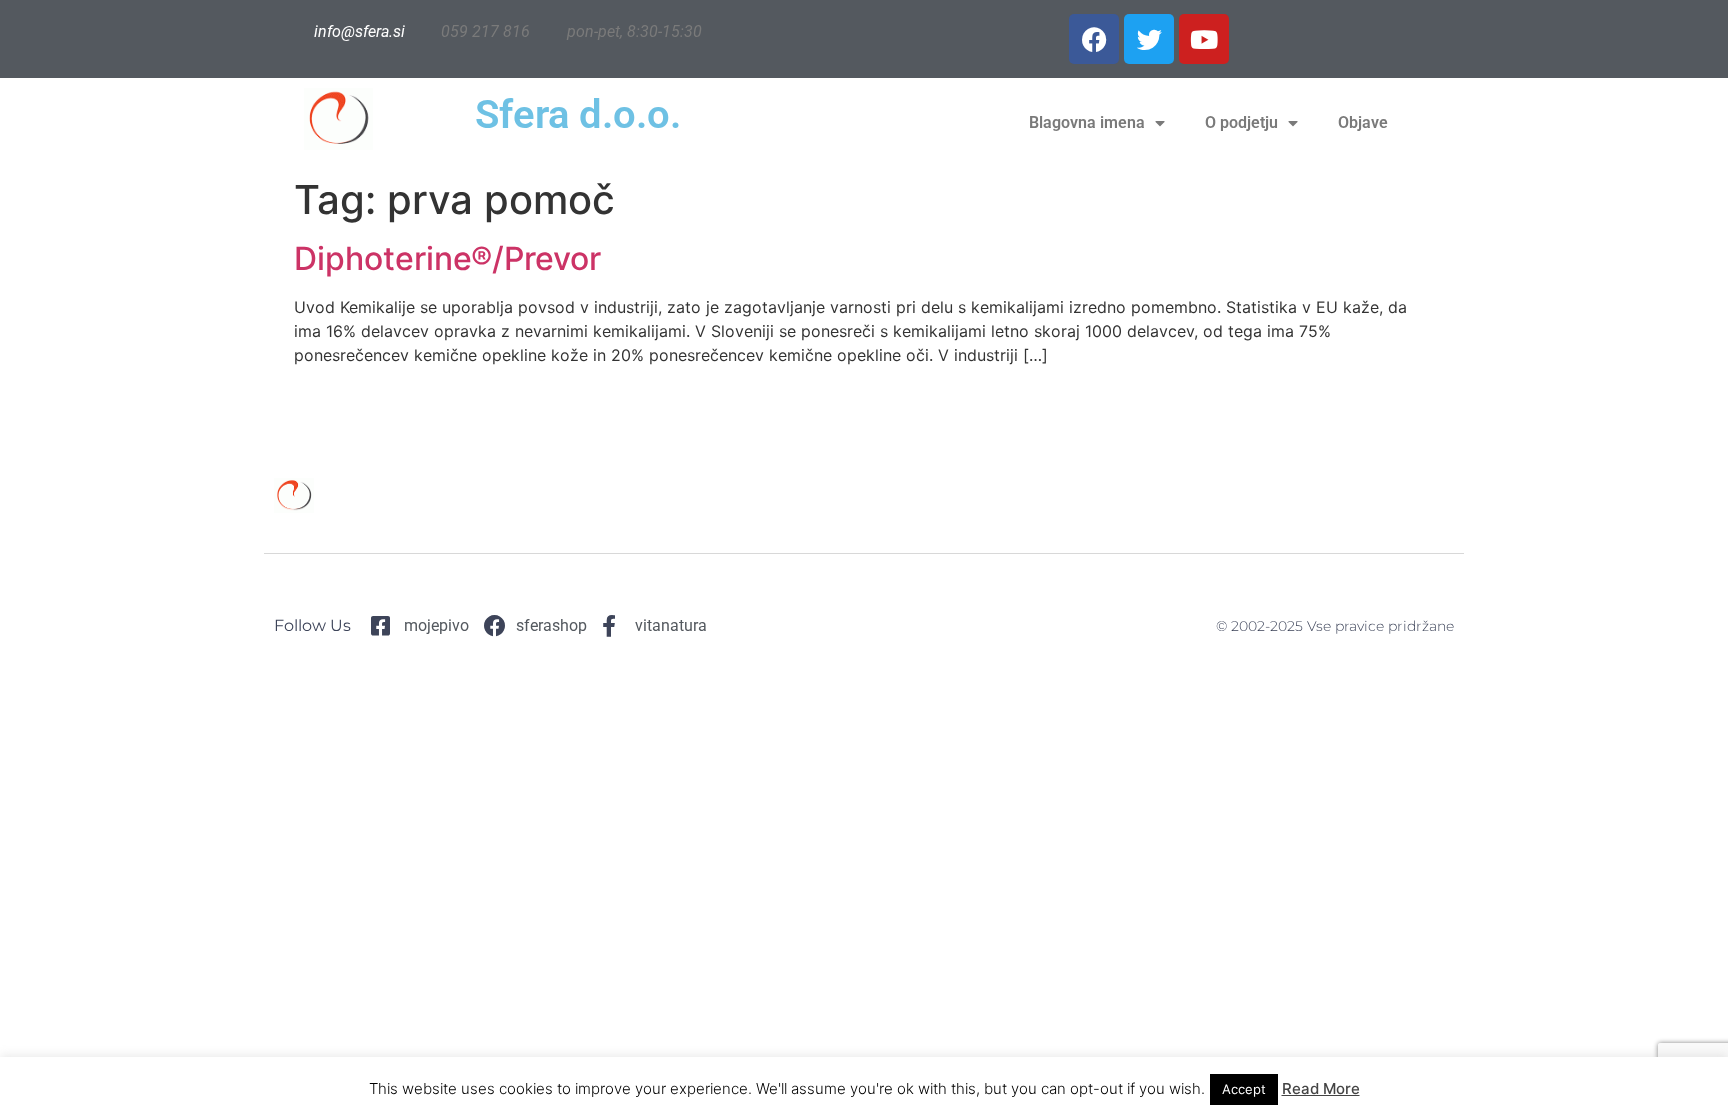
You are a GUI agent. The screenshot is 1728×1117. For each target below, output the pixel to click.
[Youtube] (1204, 39)
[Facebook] (1094, 39)
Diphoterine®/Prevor (447, 258)
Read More (1321, 1088)
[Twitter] (1149, 39)
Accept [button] (1244, 1089)
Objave (1363, 122)
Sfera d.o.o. (578, 114)
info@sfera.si (359, 31)
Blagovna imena (1087, 122)
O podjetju (1241, 122)
